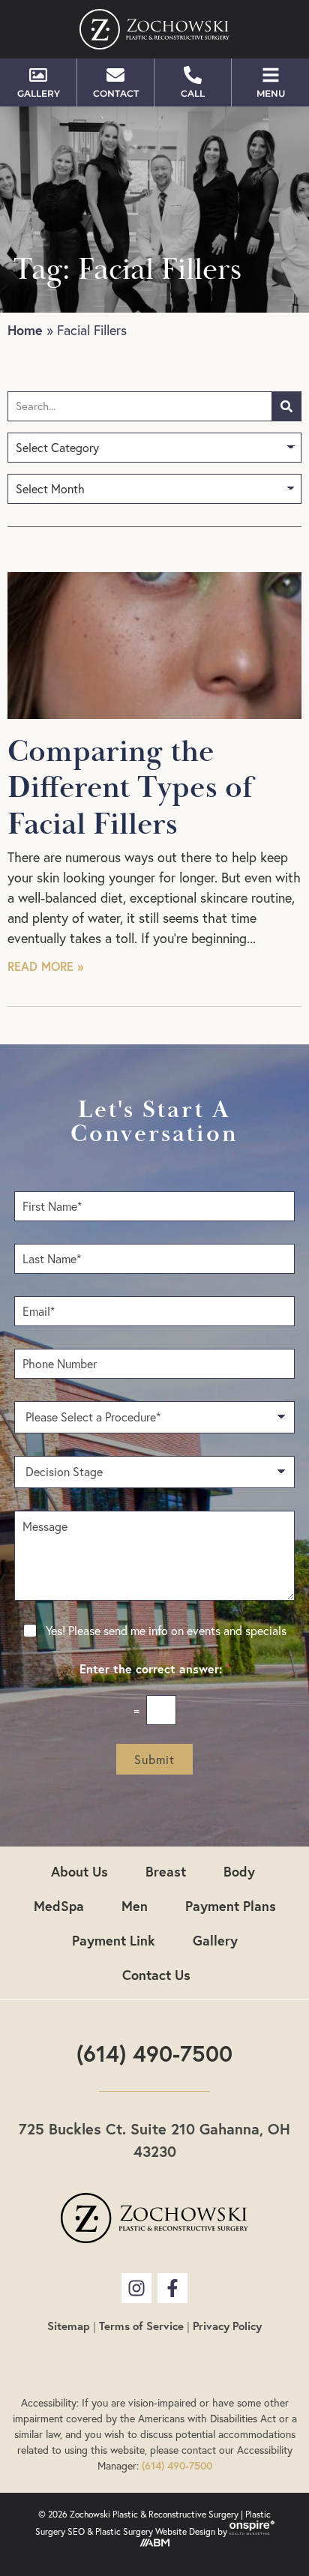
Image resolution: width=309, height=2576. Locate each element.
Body (239, 1871)
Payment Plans (231, 1906)
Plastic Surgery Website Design (155, 2531)
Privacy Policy (227, 2326)
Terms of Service (141, 2326)
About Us (79, 1871)
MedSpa (59, 1906)
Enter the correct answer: (155, 1669)
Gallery (215, 1940)
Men (135, 1906)
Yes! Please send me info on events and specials (166, 1631)
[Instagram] (136, 2288)
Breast (166, 1871)
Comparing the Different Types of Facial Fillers (130, 788)
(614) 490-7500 (154, 2053)
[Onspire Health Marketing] (252, 2531)
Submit (154, 1760)
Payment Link (114, 1940)
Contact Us (156, 1975)
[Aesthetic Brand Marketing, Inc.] (154, 2543)
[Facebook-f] (172, 2288)
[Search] (286, 406)
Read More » (45, 966)
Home (25, 330)
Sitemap (69, 2326)
